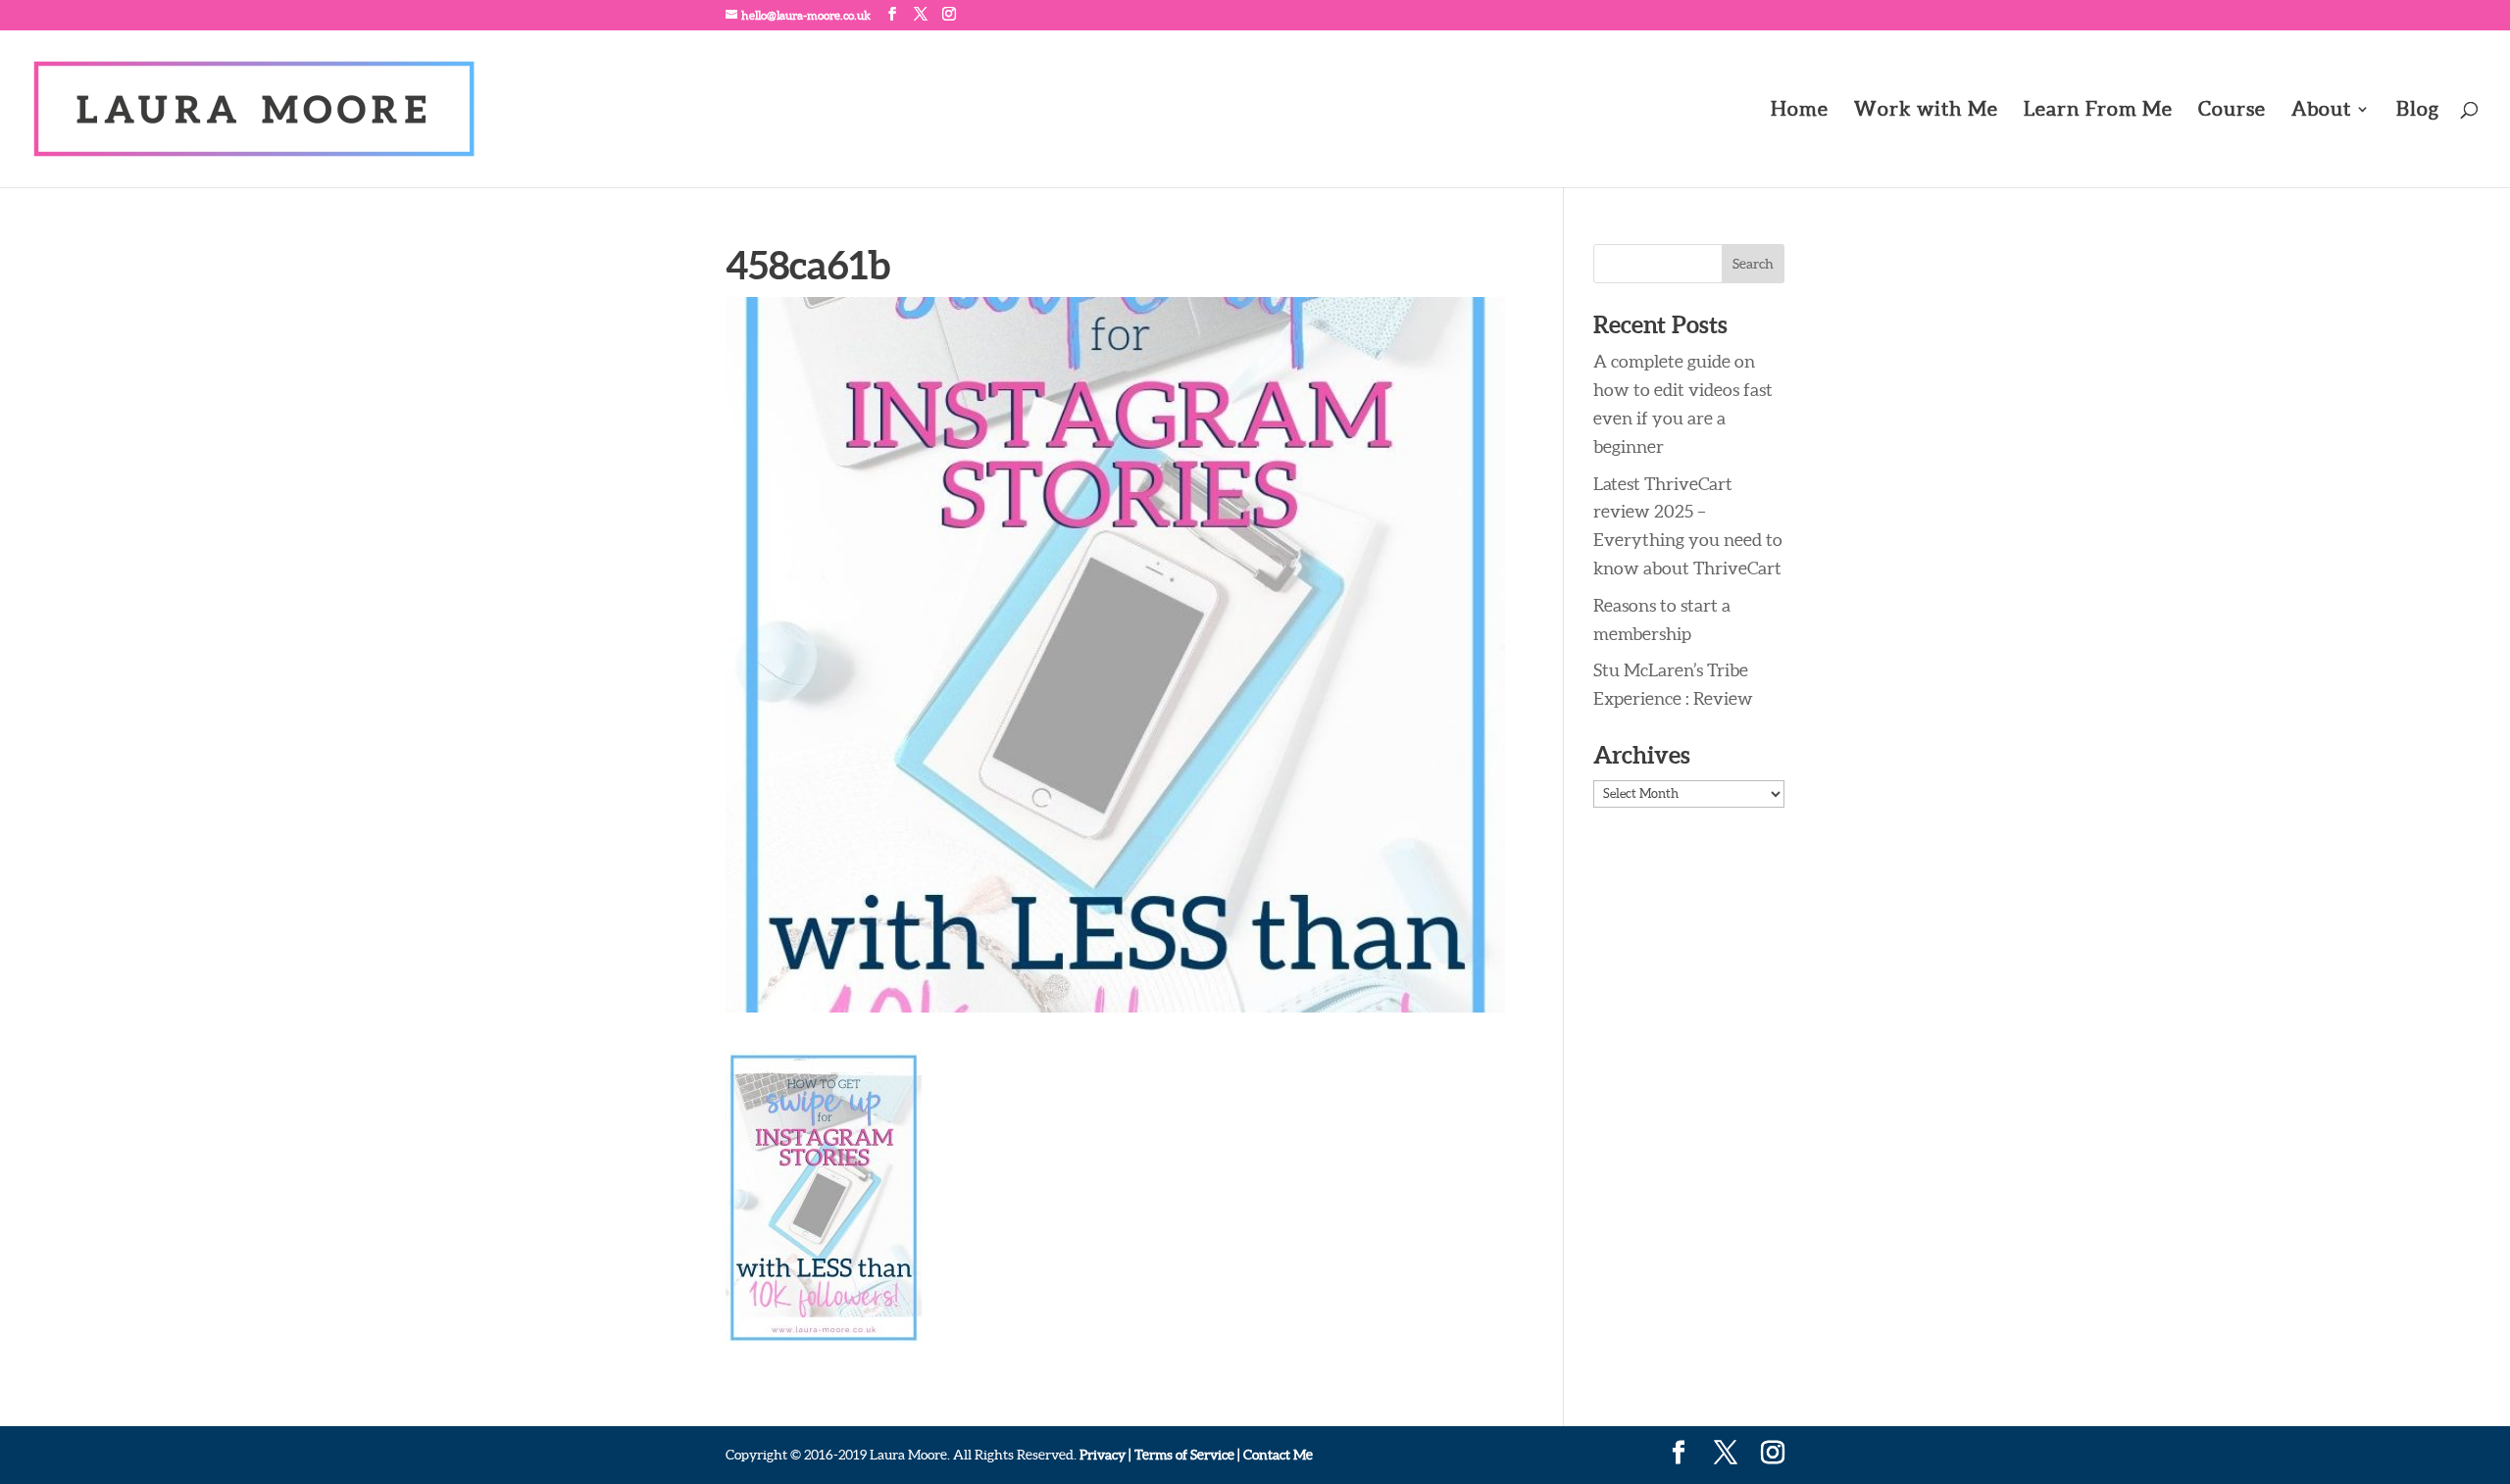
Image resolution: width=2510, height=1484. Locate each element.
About (2321, 111)
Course (2232, 111)
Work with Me (1926, 111)
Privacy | (1105, 1455)
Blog (2418, 111)
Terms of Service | (1187, 1455)
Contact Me (1277, 1455)
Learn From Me (2098, 111)
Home (1800, 111)
